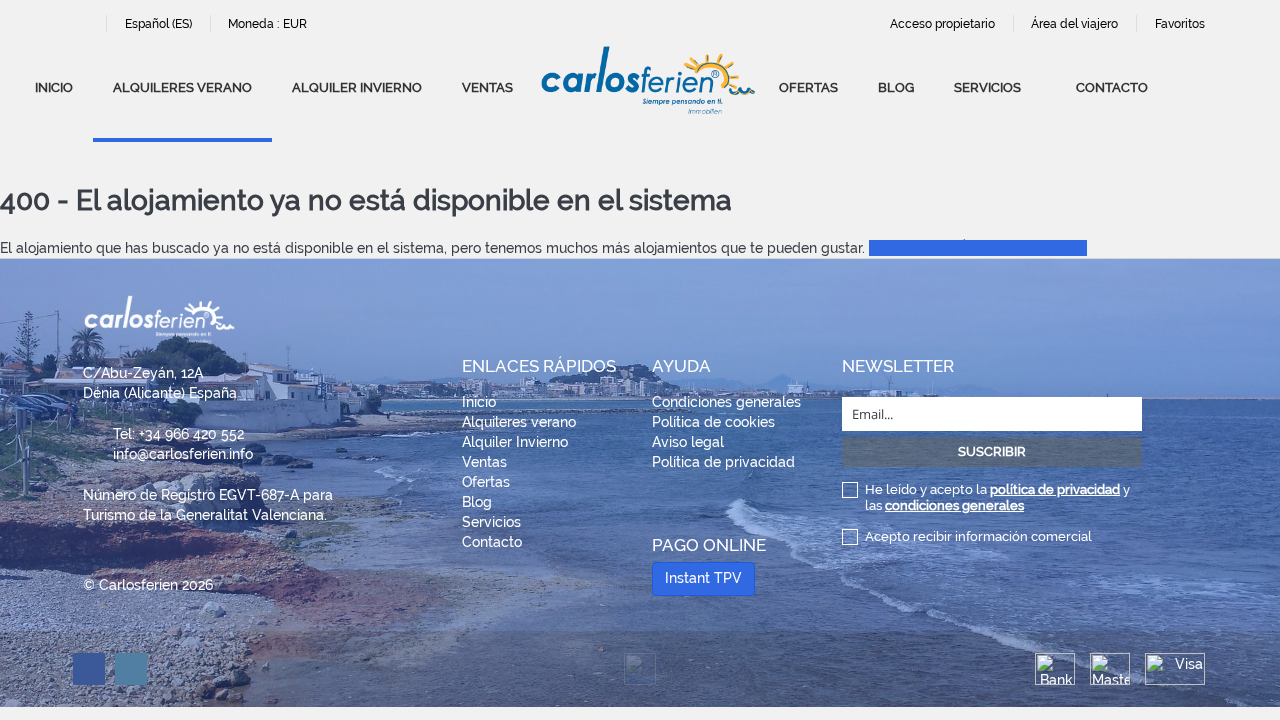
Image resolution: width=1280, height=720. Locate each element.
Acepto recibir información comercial (978, 536)
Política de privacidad (723, 462)
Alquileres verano (182, 87)
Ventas (487, 87)
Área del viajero (1074, 24)
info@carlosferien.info (183, 454)
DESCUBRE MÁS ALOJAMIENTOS (978, 248)
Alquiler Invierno (357, 87)
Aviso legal (688, 442)
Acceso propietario (942, 24)
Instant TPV (703, 578)
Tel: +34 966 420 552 (178, 434)
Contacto (1112, 87)
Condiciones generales (726, 402)
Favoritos (1180, 24)
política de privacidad (1055, 489)
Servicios (987, 87)
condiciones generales (954, 505)
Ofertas (808, 87)
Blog (896, 87)
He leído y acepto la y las (997, 497)
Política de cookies (713, 422)
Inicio (54, 87)
